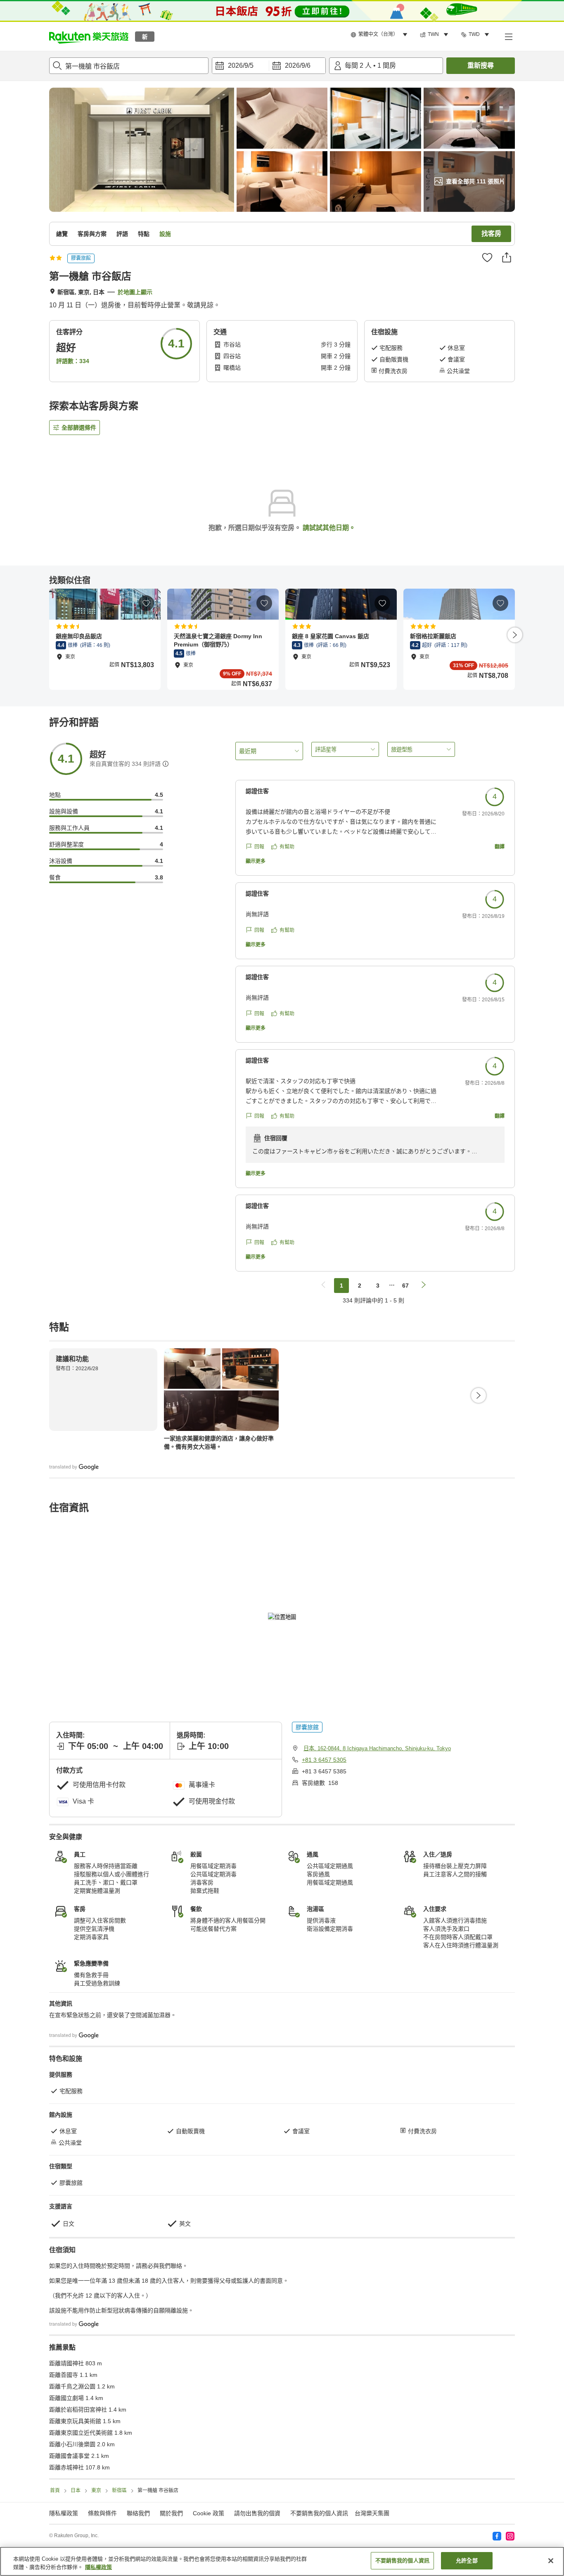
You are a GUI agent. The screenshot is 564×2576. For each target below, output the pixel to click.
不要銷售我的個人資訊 (319, 2513)
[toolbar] (269, 66)
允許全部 (467, 2561)
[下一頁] (515, 635)
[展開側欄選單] (508, 36)
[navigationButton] (323, 1286)
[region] (282, 2561)
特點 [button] (144, 234)
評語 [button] (122, 234)
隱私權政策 (98, 2567)
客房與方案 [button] (92, 234)
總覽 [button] (62, 234)
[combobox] (129, 66)
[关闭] (551, 2561)
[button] (89, 36)
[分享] (507, 257)
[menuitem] (380, 35)
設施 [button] (165, 234)
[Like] (487, 257)
